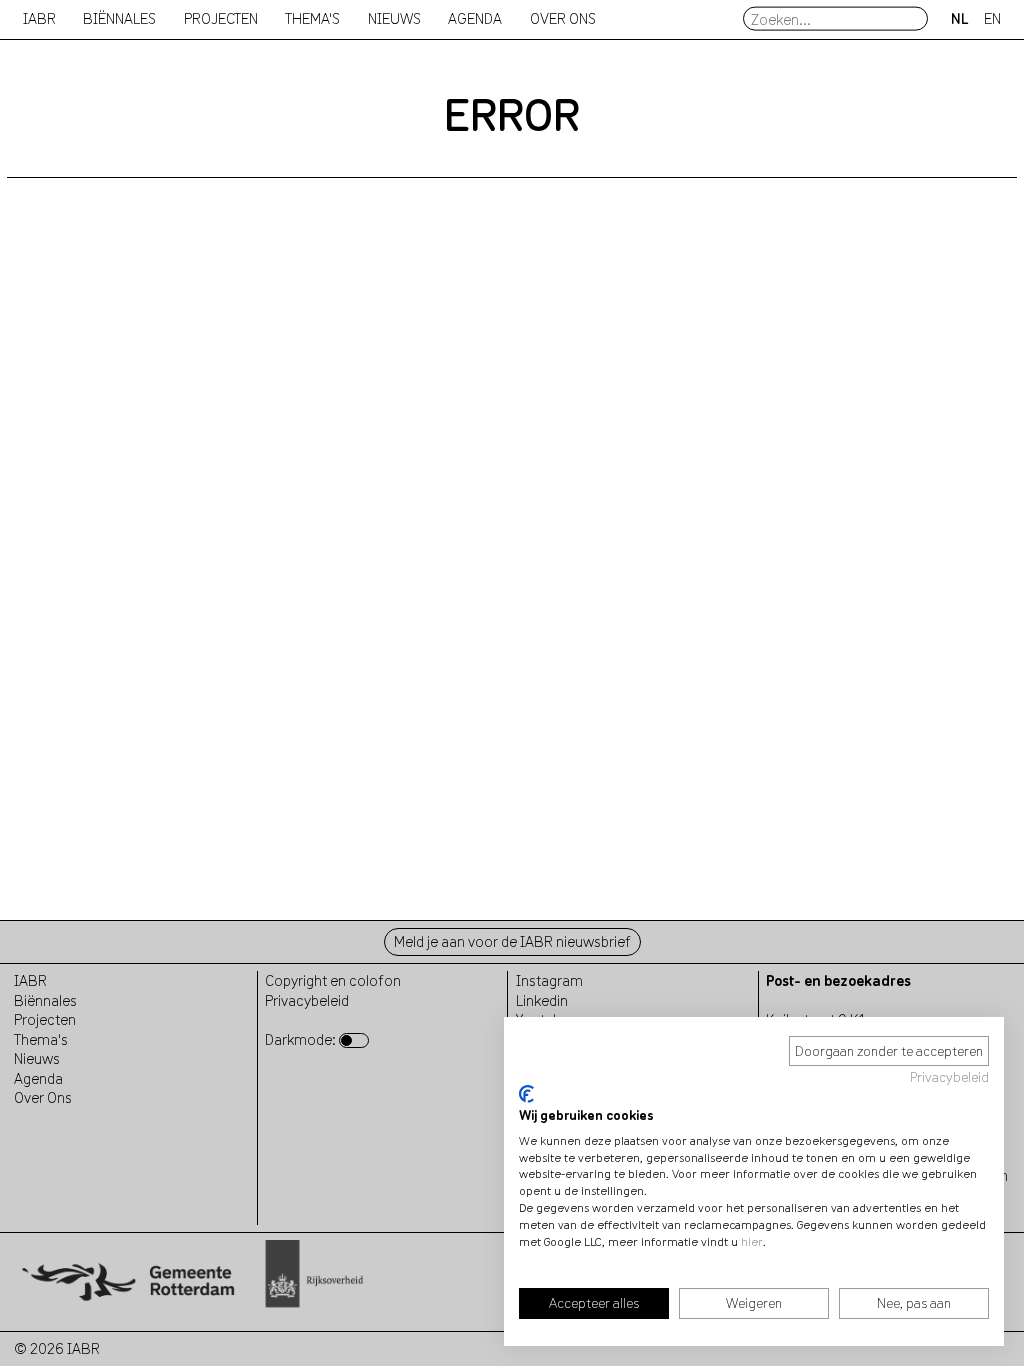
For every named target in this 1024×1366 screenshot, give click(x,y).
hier (752, 1241)
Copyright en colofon (333, 980)
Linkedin (542, 1000)
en (992, 18)
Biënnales (119, 18)
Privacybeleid (949, 1077)
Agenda (475, 18)
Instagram (549, 980)
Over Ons (43, 1097)
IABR (39, 18)
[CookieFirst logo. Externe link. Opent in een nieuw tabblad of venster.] (526, 1094)
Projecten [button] (221, 18)
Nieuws (394, 18)
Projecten (45, 1019)
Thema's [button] (312, 18)
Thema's (41, 1039)
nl (959, 18)
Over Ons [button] (563, 18)
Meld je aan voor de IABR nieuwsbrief (512, 941)
